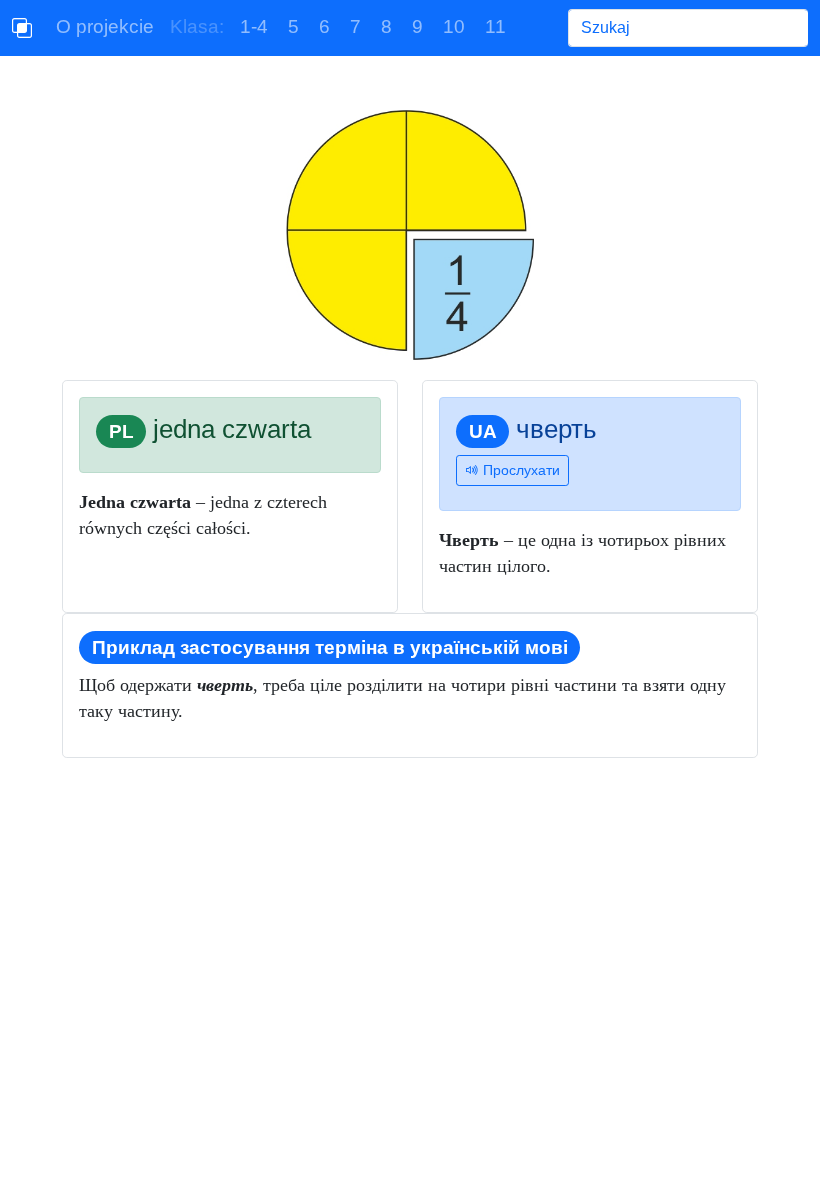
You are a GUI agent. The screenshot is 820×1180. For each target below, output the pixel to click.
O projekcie (105, 26)
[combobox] (688, 28)
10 (454, 26)
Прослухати (519, 470)
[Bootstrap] (22, 28)
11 (495, 26)
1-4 (254, 26)
